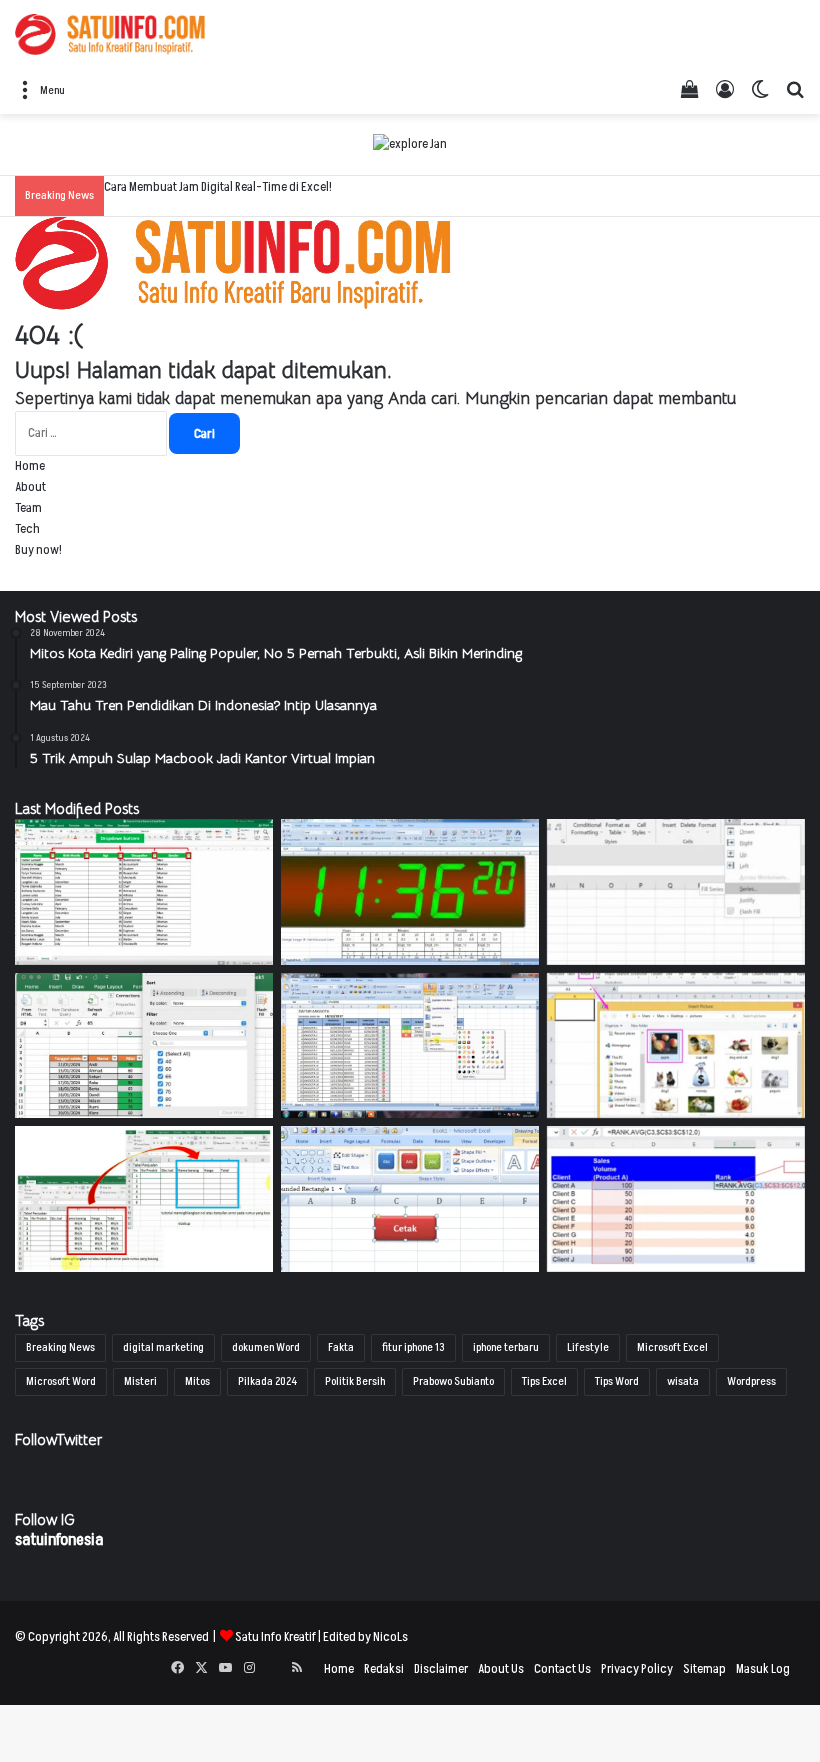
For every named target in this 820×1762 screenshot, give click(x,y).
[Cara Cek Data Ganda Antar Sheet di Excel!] (144, 892)
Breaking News (60, 1347)
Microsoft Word (61, 1381)
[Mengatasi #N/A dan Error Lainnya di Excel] (144, 1199)
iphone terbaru (506, 1347)
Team (28, 508)
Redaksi (384, 1669)
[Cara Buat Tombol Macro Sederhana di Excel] (410, 1199)
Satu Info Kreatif (275, 1637)
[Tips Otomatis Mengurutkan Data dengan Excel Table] (144, 1046)
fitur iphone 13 (413, 1347)
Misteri (140, 1381)
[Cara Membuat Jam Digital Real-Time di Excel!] (410, 892)
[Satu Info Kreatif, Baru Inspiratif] (110, 34)
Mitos (197, 1381)
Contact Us (562, 1669)
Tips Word (617, 1381)
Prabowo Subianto (453, 1381)
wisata (683, 1381)
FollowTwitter (58, 1439)
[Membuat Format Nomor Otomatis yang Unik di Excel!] (676, 892)
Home (30, 466)
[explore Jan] (410, 144)
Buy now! (38, 550)
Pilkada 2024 (267, 1381)
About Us (501, 1669)
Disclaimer (441, 1669)
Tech (27, 529)
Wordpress (751, 1381)
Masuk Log (763, 1669)
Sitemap (704, 1669)
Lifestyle (588, 1347)
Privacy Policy (637, 1669)
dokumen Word (266, 1347)
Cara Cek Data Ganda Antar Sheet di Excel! (208, 187)
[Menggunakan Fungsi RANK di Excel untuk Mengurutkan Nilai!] (676, 1199)
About (30, 487)
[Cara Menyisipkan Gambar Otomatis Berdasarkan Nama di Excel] (676, 1046)
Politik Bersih (355, 1381)
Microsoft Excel (672, 1347)
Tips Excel (544, 1381)
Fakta (341, 1347)
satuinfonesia (59, 1540)
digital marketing (163, 1347)
